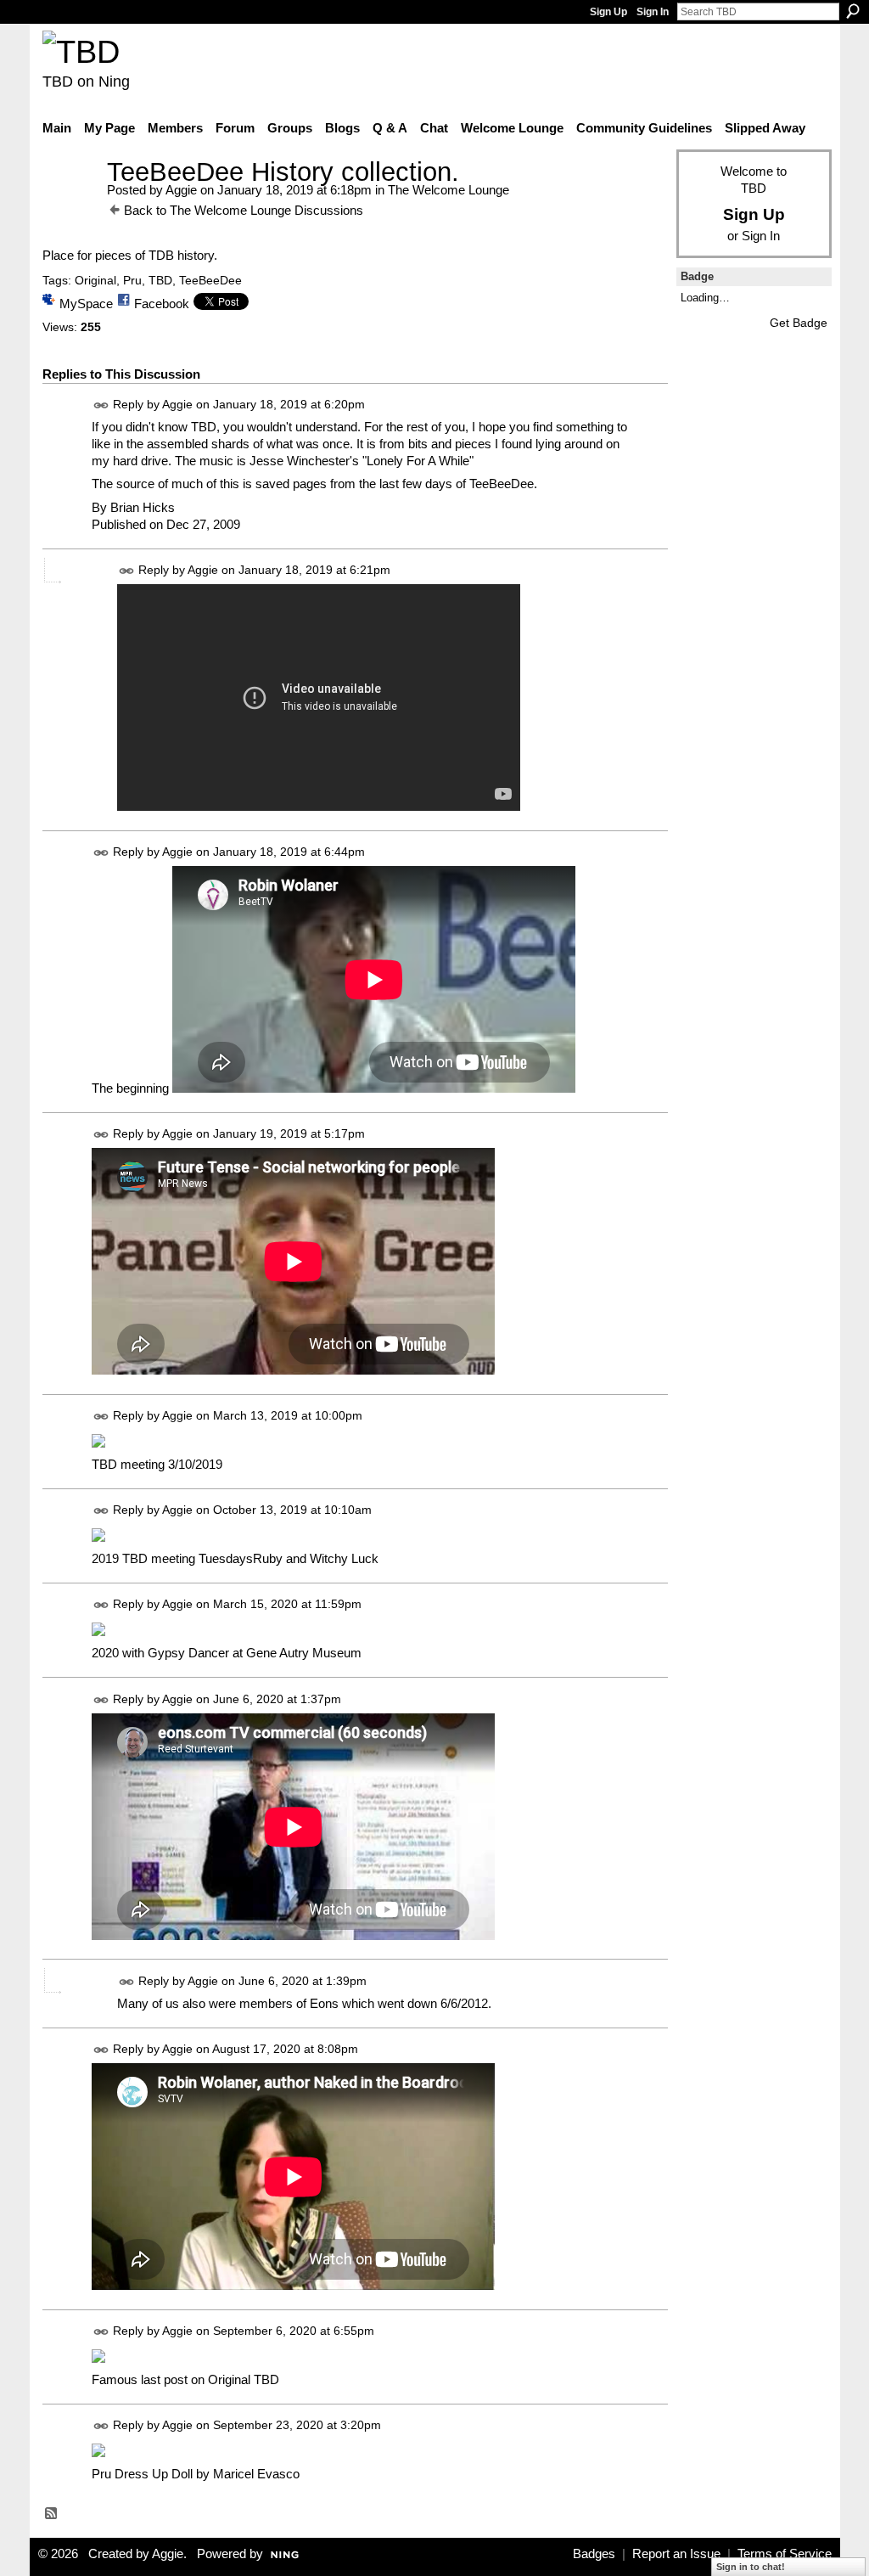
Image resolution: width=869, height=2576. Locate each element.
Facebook (162, 304)
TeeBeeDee (210, 280)
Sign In (653, 12)
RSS (52, 2514)
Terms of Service (785, 2554)
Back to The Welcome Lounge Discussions (244, 210)
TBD (160, 280)
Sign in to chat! (751, 2567)
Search (853, 11)
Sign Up (608, 12)
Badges (594, 2554)
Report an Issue (676, 2554)
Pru (132, 280)
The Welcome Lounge (449, 190)
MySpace (86, 304)
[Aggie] (70, 203)
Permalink (101, 405)
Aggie (181, 190)
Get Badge (799, 323)
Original (95, 280)
